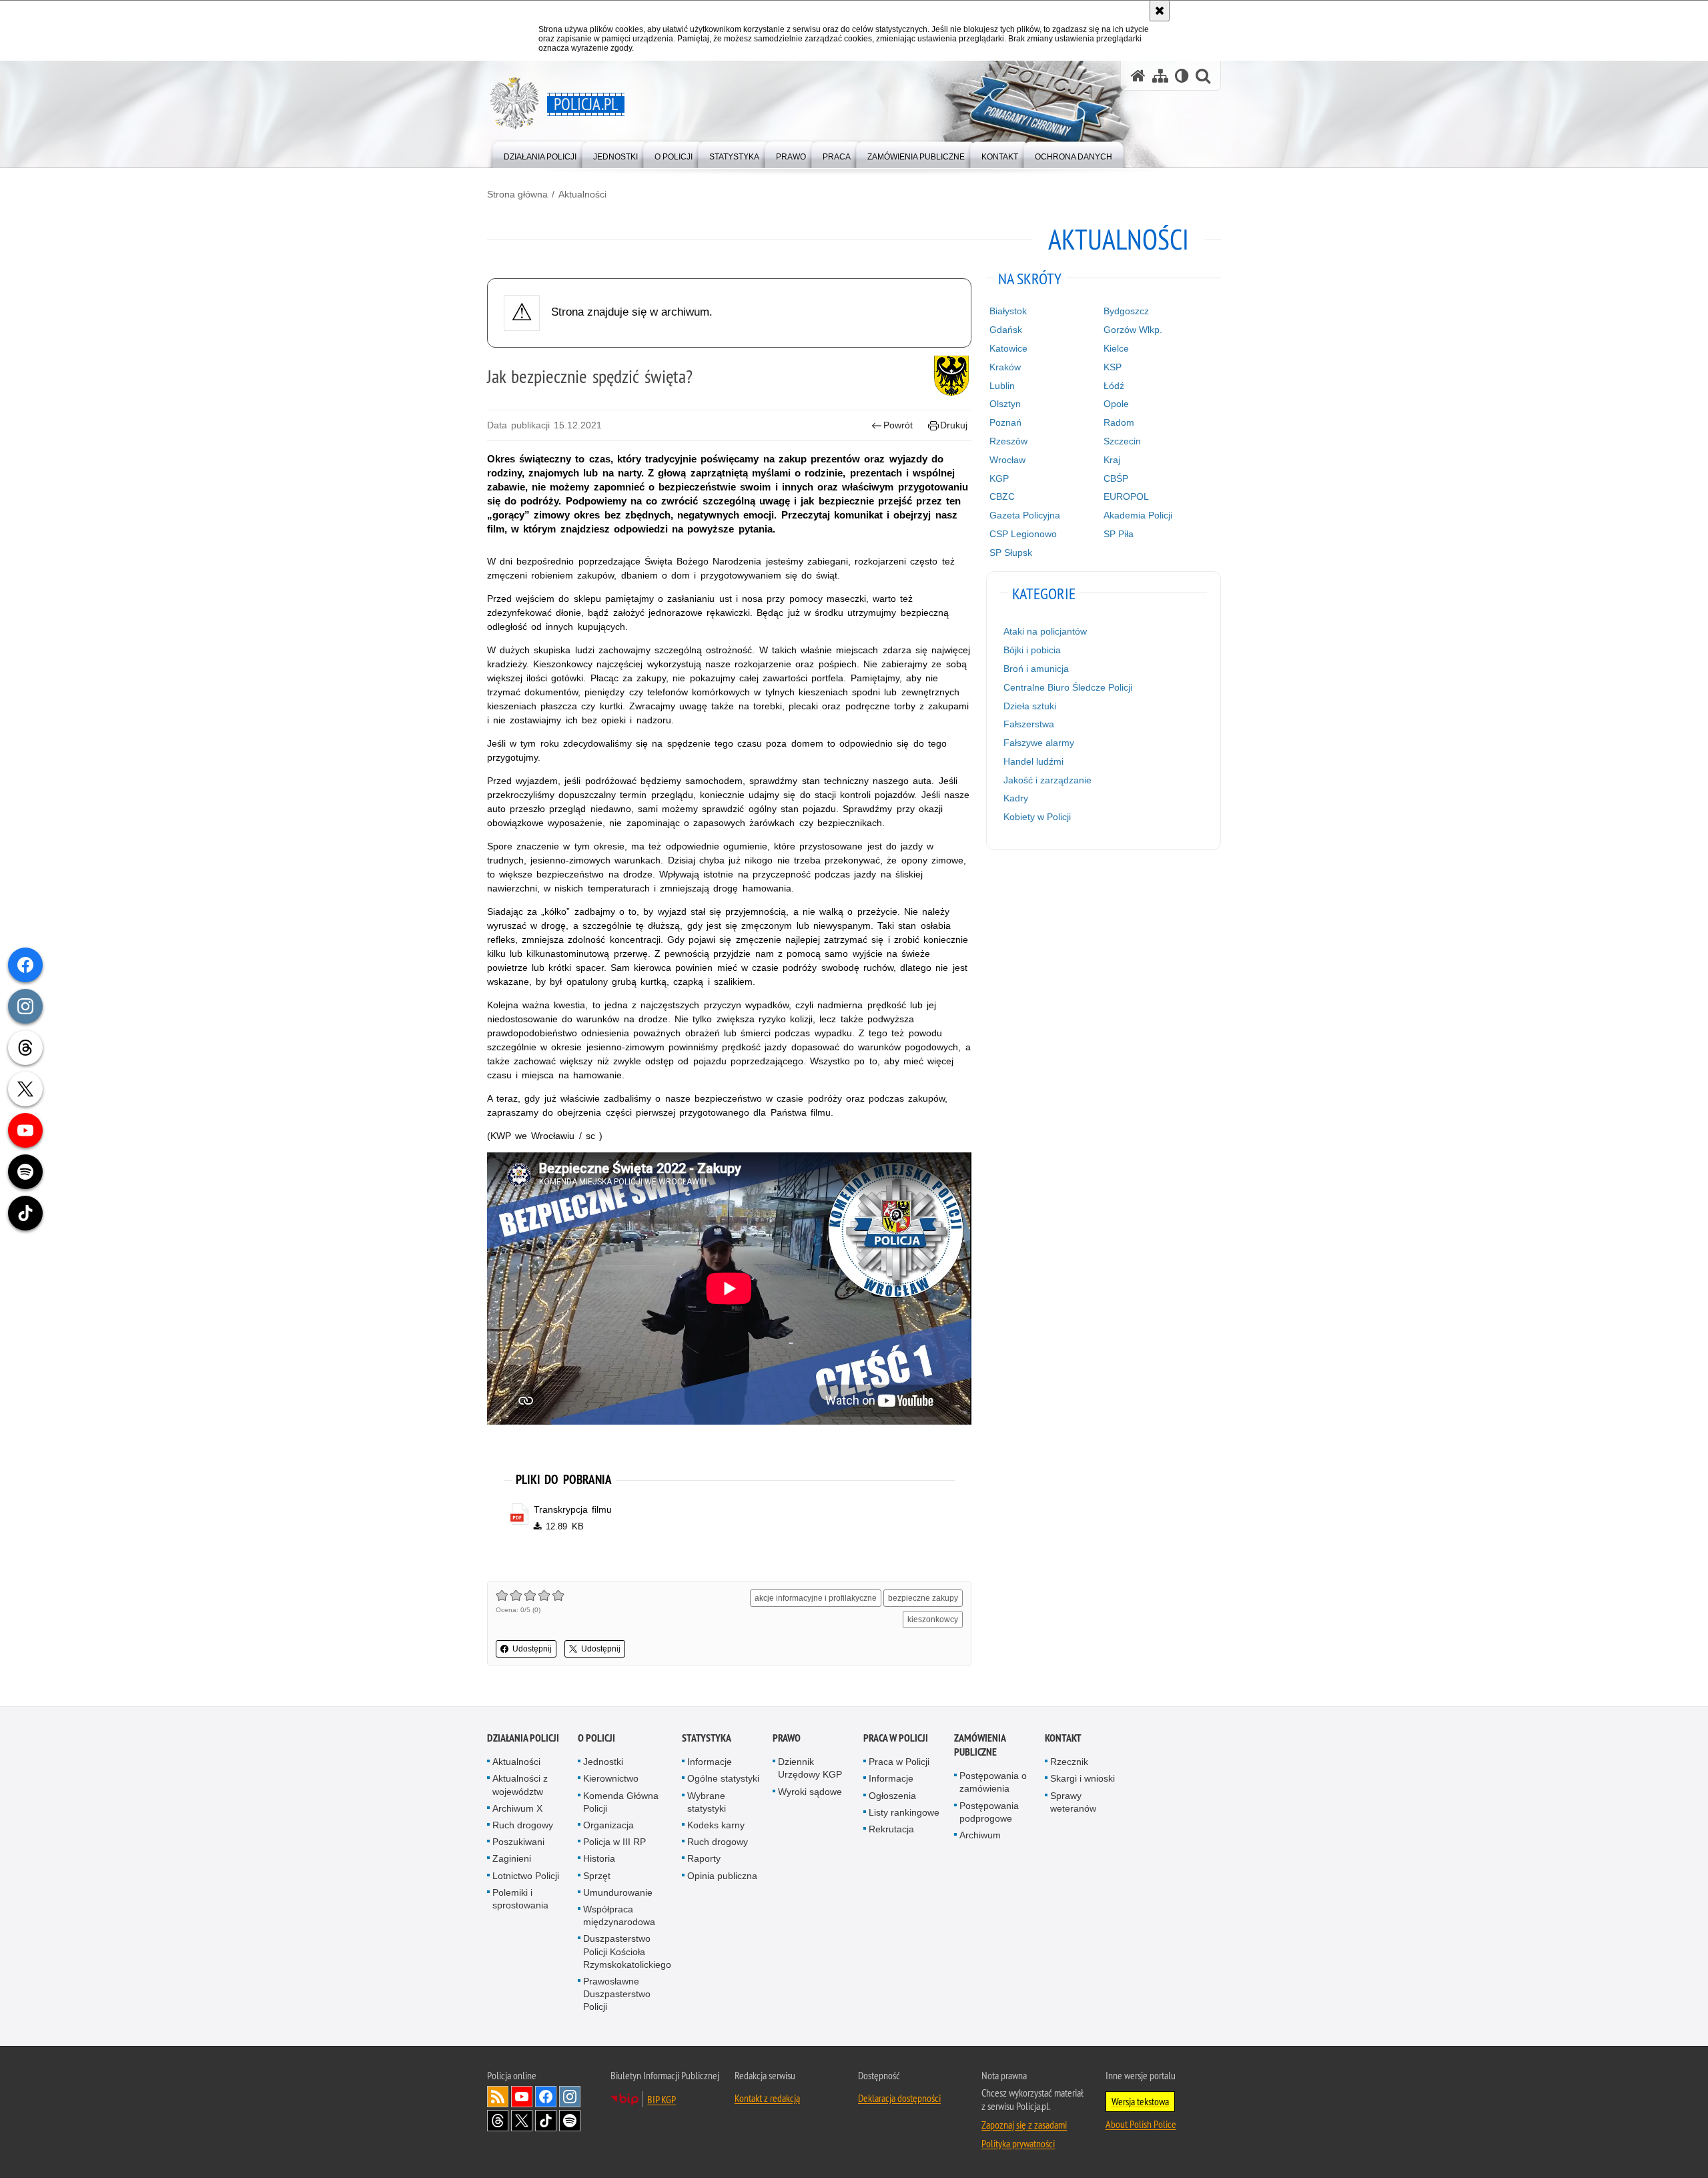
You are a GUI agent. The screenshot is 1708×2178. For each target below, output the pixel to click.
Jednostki (603, 1762)
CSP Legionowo (1023, 534)
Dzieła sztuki (1030, 706)
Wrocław (1007, 460)
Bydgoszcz (1126, 311)
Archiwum (980, 1835)
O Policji (596, 1738)
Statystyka (707, 1738)
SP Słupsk (1011, 553)
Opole (1116, 404)
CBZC (1002, 496)
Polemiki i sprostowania (520, 1899)
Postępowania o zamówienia (993, 1782)
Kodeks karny (716, 1825)
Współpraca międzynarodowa (619, 1915)
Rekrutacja (891, 1829)
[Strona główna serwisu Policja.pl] (1138, 76)
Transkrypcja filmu (573, 1509)
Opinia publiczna (722, 1876)
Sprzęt (597, 1876)
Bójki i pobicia (1032, 650)
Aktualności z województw (520, 1785)
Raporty (704, 1858)
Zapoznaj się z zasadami (1024, 2125)
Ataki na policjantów (1045, 631)
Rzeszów (1008, 441)
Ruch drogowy (523, 1825)
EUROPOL (1126, 496)
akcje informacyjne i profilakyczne (816, 1598)
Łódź (1114, 386)
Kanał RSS (498, 2097)
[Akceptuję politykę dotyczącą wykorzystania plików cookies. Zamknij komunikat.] (1160, 11)
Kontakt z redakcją (767, 2098)
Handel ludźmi (1033, 761)
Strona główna (517, 194)
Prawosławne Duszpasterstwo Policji (617, 1994)
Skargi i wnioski (1083, 1778)
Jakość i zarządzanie (1047, 780)
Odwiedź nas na (522, 2097)
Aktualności (582, 194)
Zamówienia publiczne (980, 1745)
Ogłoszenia (892, 1796)
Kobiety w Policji (1037, 817)
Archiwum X (517, 1808)
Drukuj (954, 425)
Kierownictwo (611, 1778)
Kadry (1016, 798)
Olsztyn (1005, 404)
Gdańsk (1006, 330)
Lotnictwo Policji (526, 1876)
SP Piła (1119, 534)
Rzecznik (1069, 1762)
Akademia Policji (1138, 515)
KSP (1113, 367)
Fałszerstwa (1029, 724)
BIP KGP (662, 2099)
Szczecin (1122, 441)
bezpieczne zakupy (923, 1598)
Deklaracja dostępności (899, 2098)
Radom (1119, 422)
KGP (999, 478)
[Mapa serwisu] (1160, 76)
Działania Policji (523, 1738)
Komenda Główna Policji (621, 1802)
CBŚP (1116, 478)
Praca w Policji (896, 1738)
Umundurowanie (618, 1892)
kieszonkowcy (933, 1619)
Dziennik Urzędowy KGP (810, 1768)
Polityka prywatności (1018, 2143)
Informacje (710, 1762)
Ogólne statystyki (723, 1778)
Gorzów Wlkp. (1133, 330)
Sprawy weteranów (1073, 1802)
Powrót (898, 425)
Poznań (1005, 422)
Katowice (1008, 348)
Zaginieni (512, 1858)
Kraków (1005, 367)
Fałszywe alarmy (1039, 743)
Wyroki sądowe (810, 1792)
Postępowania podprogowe (989, 1812)
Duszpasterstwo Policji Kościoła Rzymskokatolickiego (627, 1951)
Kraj (1112, 460)
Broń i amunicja (1036, 669)
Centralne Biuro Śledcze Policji (1068, 687)
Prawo (787, 1738)
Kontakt (1063, 1738)
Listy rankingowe (904, 1812)
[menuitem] (540, 154)
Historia (599, 1858)
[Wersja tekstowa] (1182, 76)
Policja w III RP (614, 1842)
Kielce (1116, 348)
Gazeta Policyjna (1025, 515)
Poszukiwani (518, 1842)
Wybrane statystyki (707, 1802)
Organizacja (608, 1825)
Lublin (1002, 386)
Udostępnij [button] (532, 1649)
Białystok (1008, 311)
